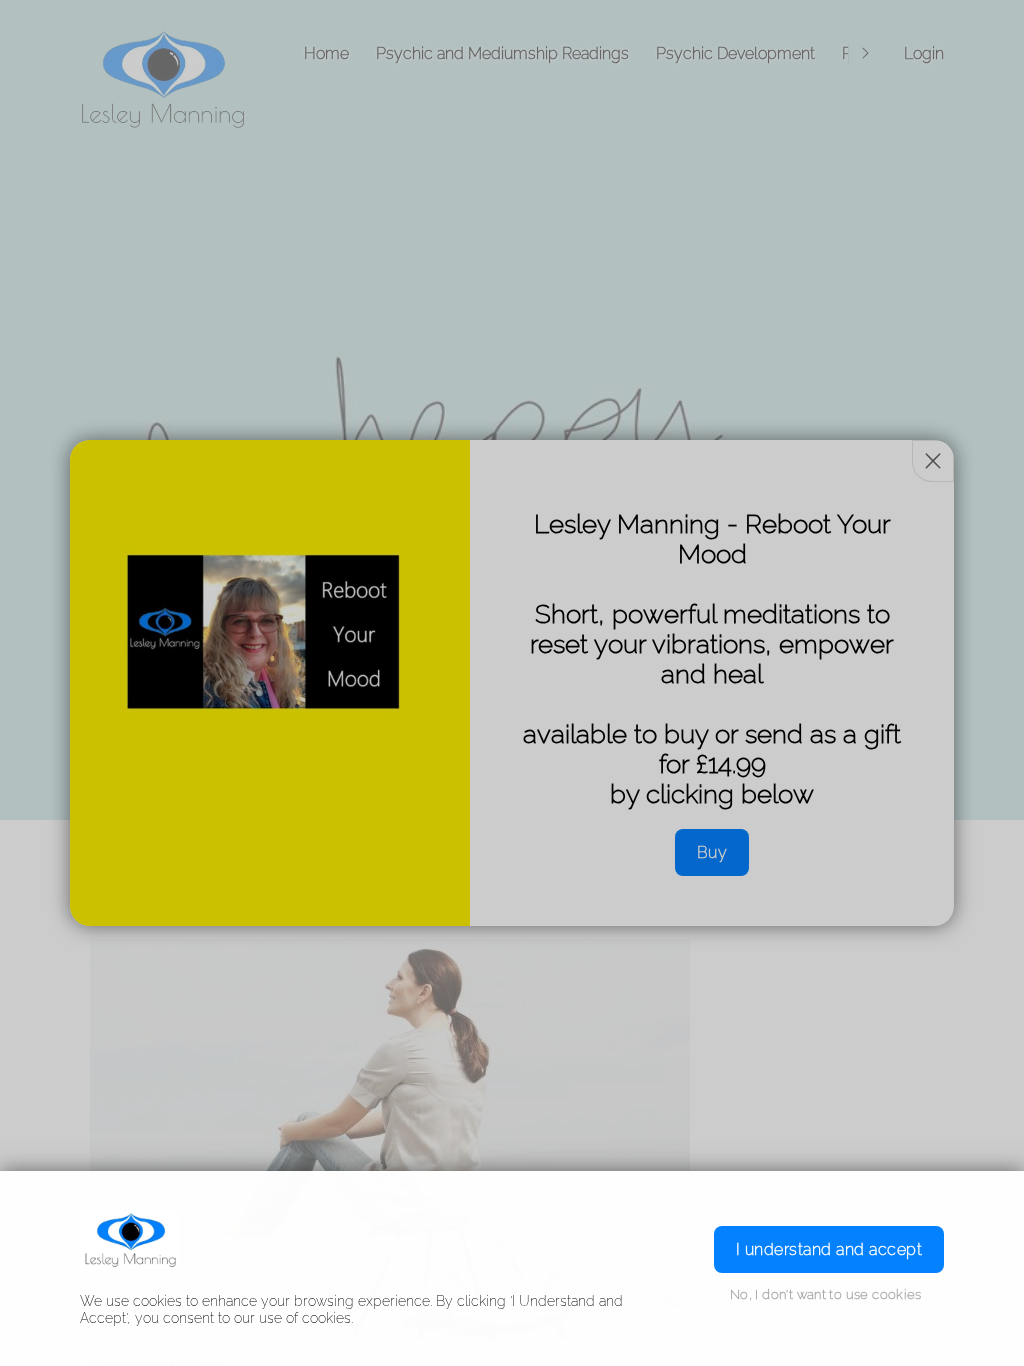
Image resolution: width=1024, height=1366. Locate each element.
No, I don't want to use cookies (826, 1294)
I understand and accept (829, 1249)
